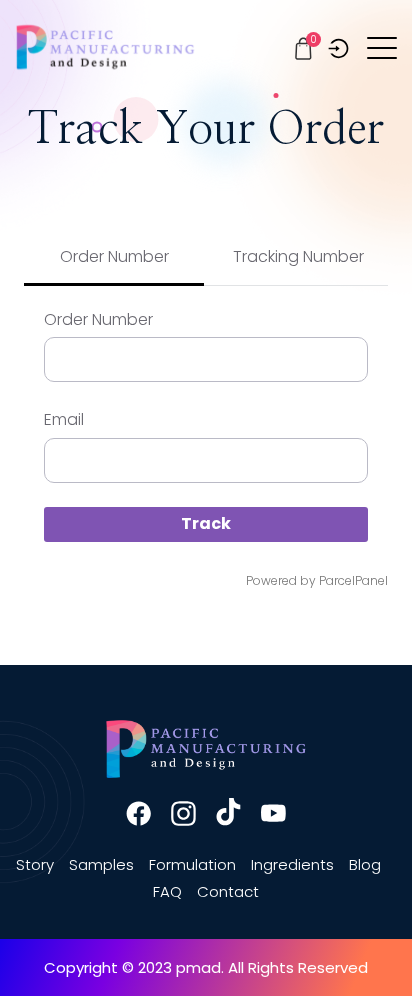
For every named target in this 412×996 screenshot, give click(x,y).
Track (206, 523)
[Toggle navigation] (383, 47)
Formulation (192, 864)
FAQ (167, 891)
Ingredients (292, 864)
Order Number (98, 319)
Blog (365, 864)
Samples (101, 864)
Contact (228, 891)
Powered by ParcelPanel (317, 580)
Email (64, 419)
